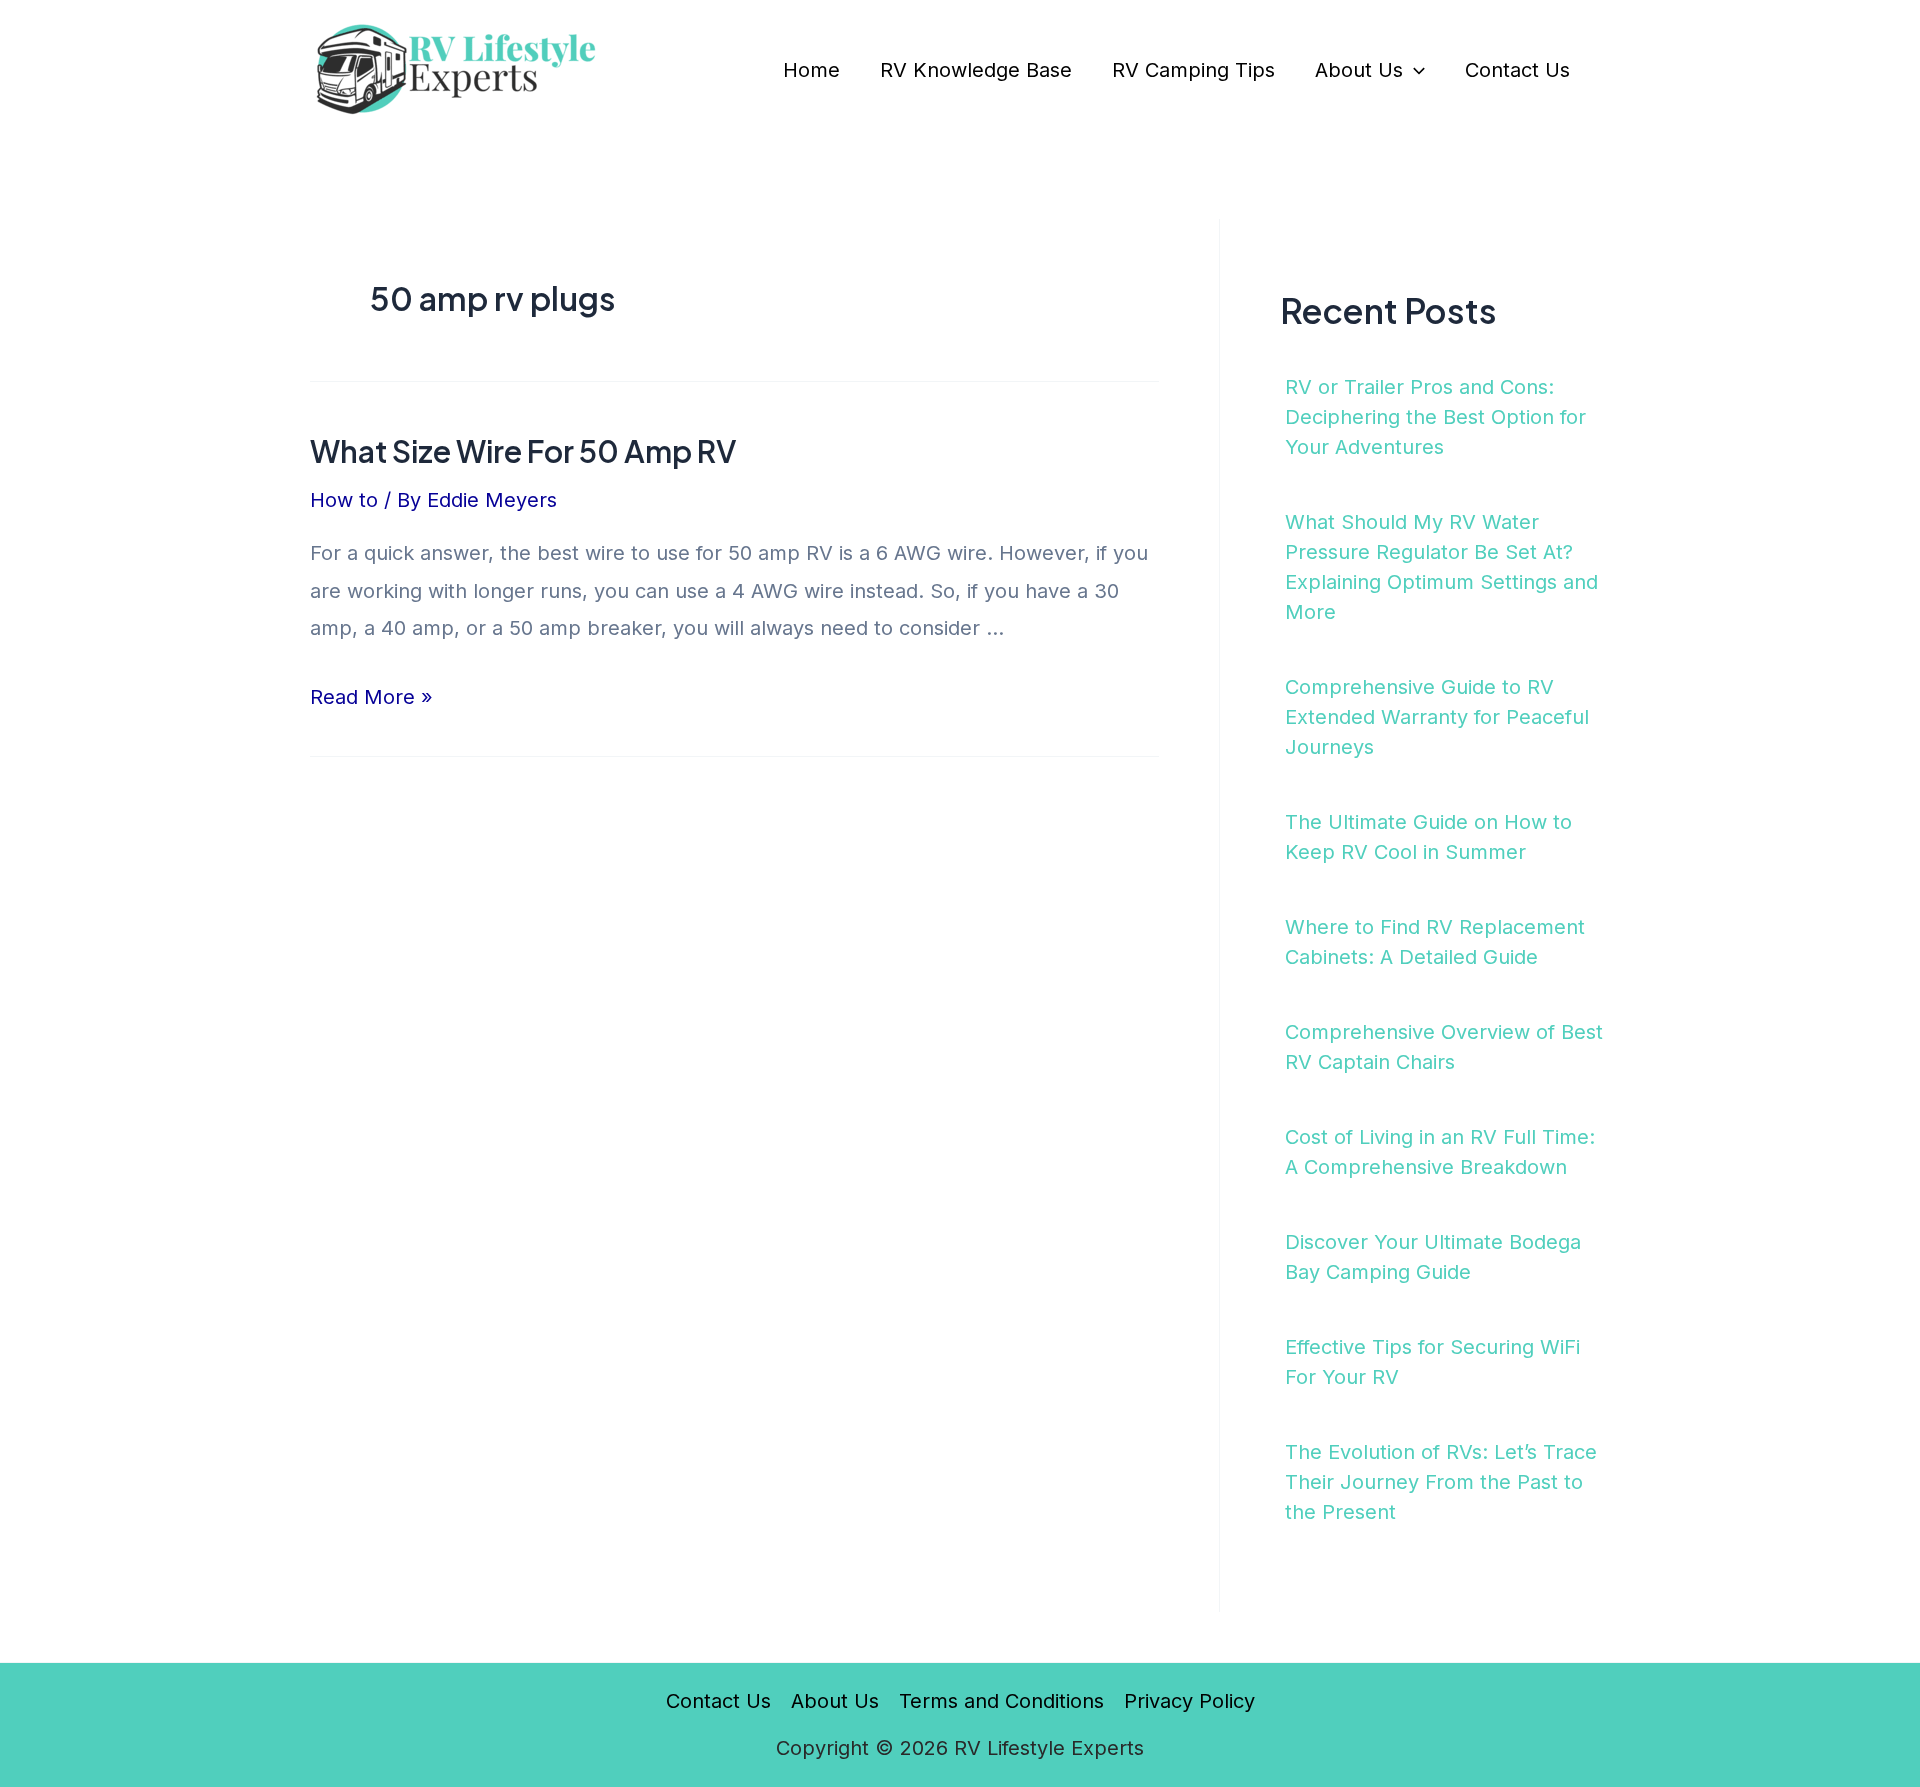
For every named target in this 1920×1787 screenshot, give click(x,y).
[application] (1414, 70)
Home (811, 70)
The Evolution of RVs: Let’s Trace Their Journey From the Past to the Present (1441, 1482)
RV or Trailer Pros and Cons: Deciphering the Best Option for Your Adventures (1435, 417)
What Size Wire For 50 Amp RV (523, 451)
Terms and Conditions (1001, 1701)
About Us (1359, 70)
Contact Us (1517, 70)
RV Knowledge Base (976, 70)
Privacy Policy (1189, 1701)
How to (344, 500)
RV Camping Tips (1193, 70)
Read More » (371, 697)
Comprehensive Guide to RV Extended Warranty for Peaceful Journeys (1437, 717)
